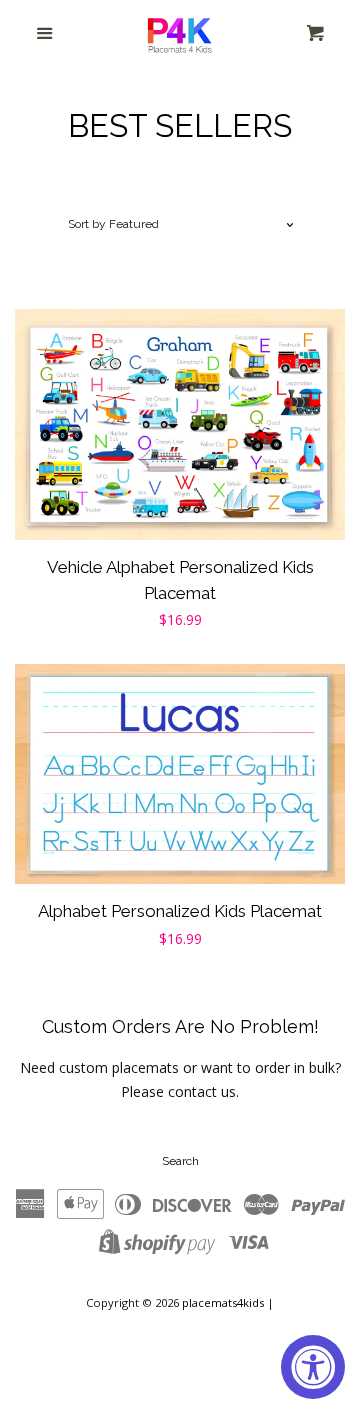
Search (180, 1161)
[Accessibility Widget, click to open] (313, 1367)
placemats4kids (223, 1302)
